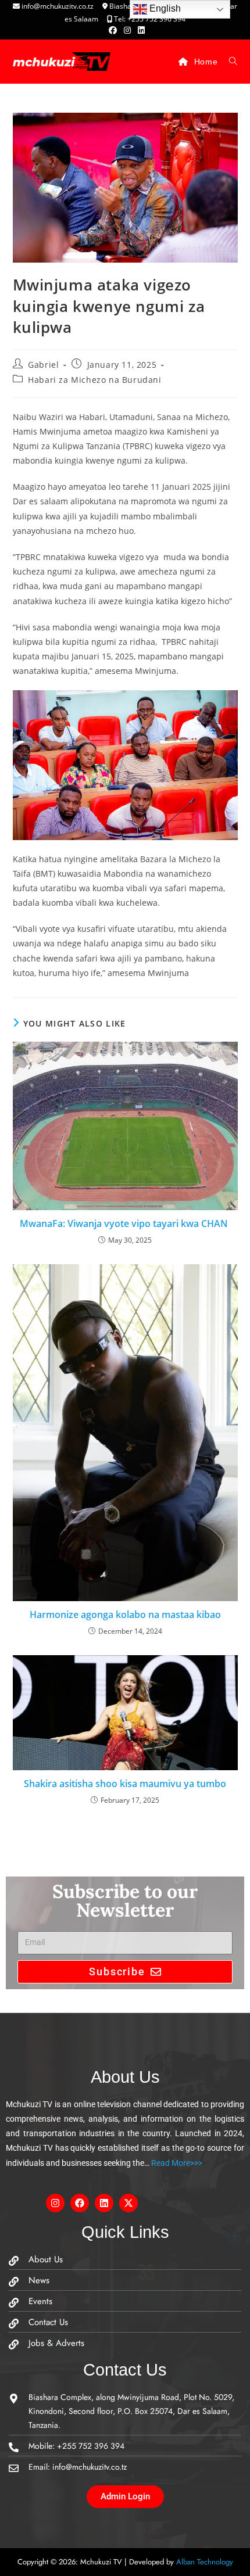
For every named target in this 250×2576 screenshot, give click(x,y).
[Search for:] (229, 62)
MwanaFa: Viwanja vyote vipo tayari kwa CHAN (125, 1224)
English (164, 8)
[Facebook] (80, 2203)
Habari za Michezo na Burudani (94, 380)
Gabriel (43, 365)
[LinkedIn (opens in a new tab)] (140, 30)
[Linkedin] (104, 2203)
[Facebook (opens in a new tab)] (113, 30)
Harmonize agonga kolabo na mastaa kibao (125, 1615)
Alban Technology (205, 2562)
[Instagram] (55, 2203)
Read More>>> (176, 2163)
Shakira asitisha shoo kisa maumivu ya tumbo (125, 1784)
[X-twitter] (128, 2203)
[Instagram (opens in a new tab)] (127, 30)
